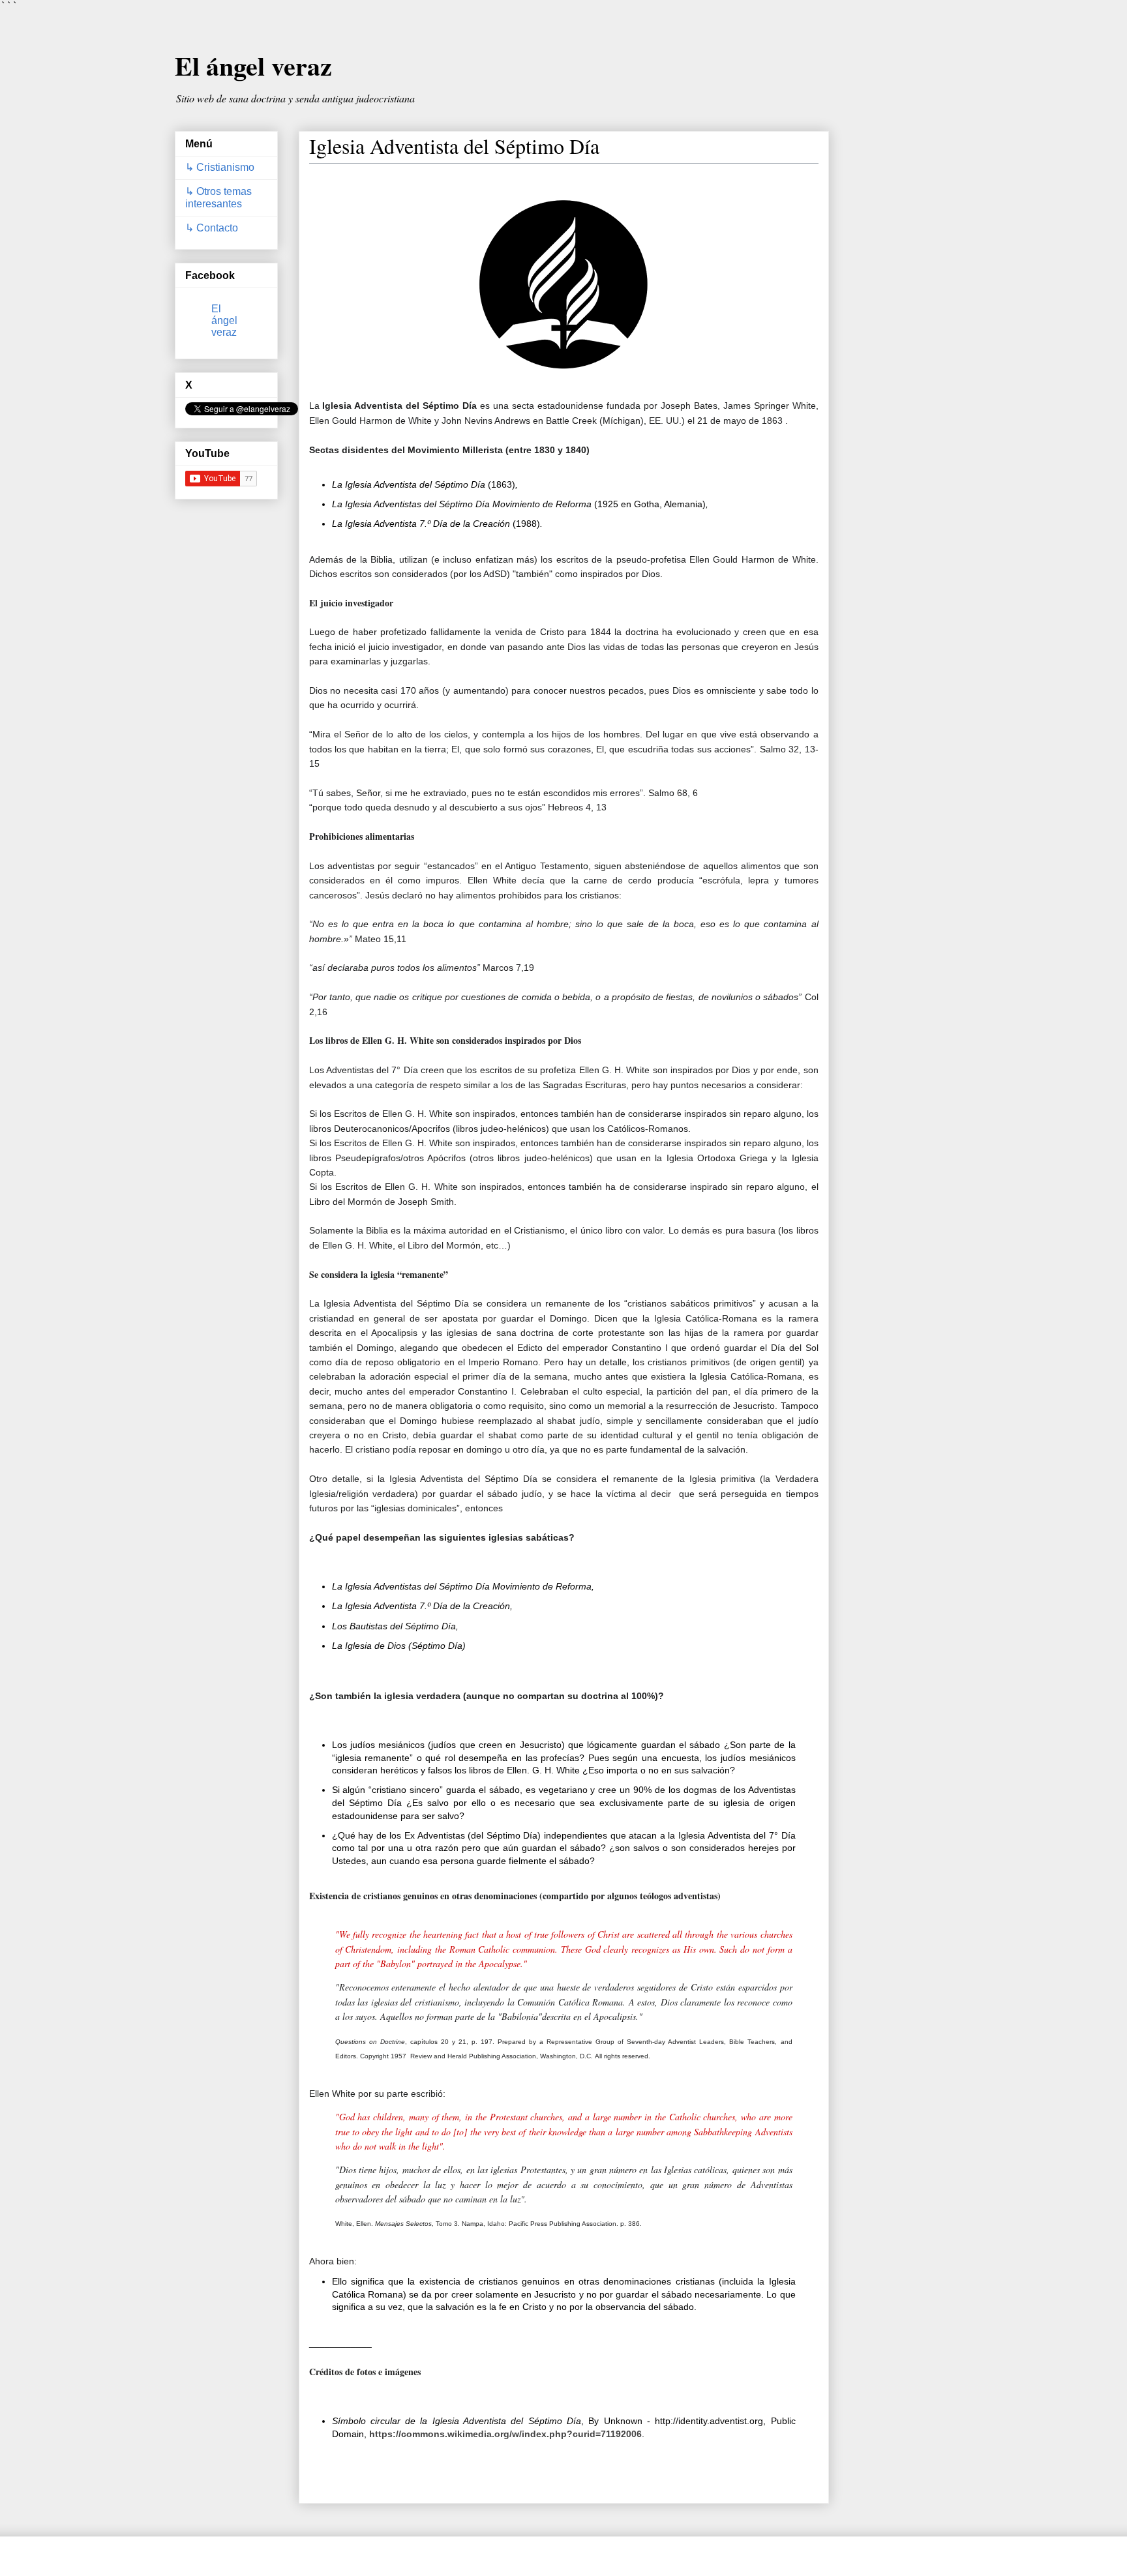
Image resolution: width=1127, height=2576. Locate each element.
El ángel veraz (253, 66)
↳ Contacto (212, 228)
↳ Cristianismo (220, 167)
